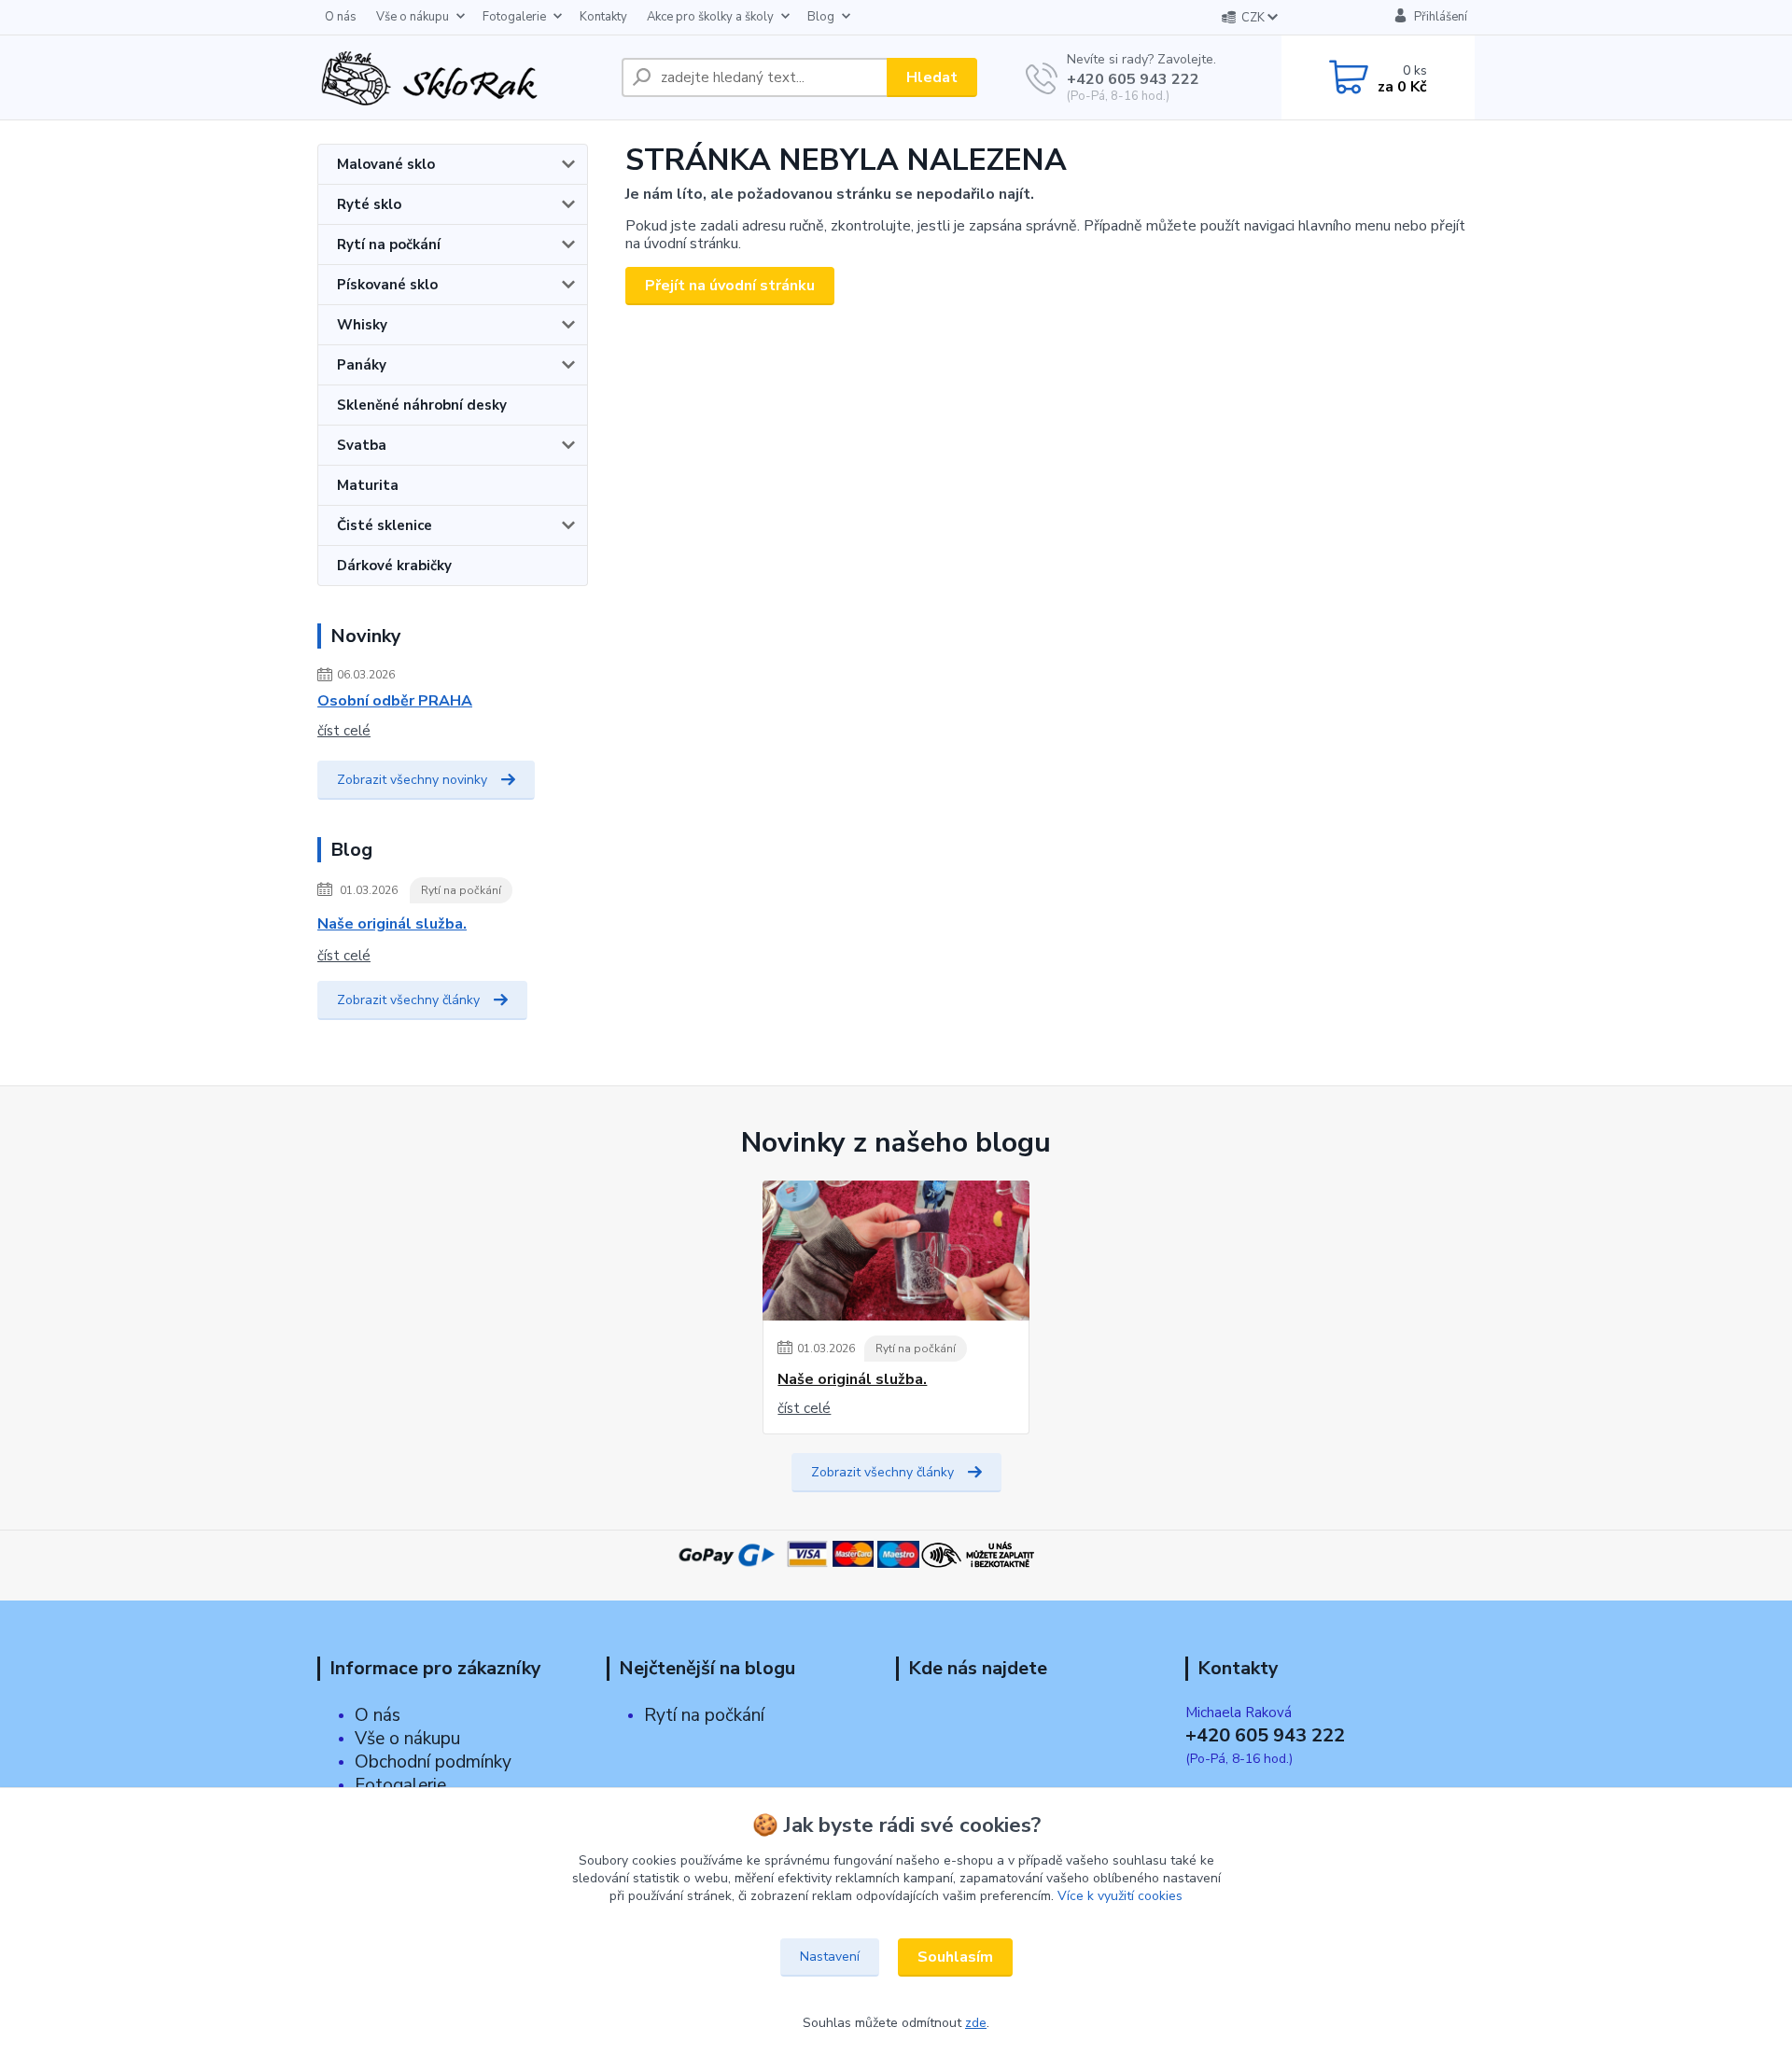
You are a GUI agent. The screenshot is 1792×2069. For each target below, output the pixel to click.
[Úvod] (462, 77)
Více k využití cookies (1120, 1896)
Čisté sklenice (385, 525)
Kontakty (603, 17)
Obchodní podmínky (433, 1762)
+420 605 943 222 (1133, 79)
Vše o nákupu (413, 17)
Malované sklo (386, 164)
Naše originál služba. (392, 924)
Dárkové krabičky (394, 566)
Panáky (362, 365)
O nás (341, 17)
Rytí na (672, 1715)
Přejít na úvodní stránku (730, 286)
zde (976, 2023)
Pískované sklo (387, 285)
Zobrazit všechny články (408, 1000)
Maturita (368, 485)
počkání (732, 1715)
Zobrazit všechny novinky (412, 780)
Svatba (362, 445)
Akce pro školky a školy (710, 17)
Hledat (932, 77)
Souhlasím (955, 1957)
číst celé (344, 731)
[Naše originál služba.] (896, 1251)
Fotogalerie (514, 17)
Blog (821, 17)
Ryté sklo (369, 204)
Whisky (362, 325)
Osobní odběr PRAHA (395, 701)
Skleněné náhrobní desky (422, 405)
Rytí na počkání (389, 245)
